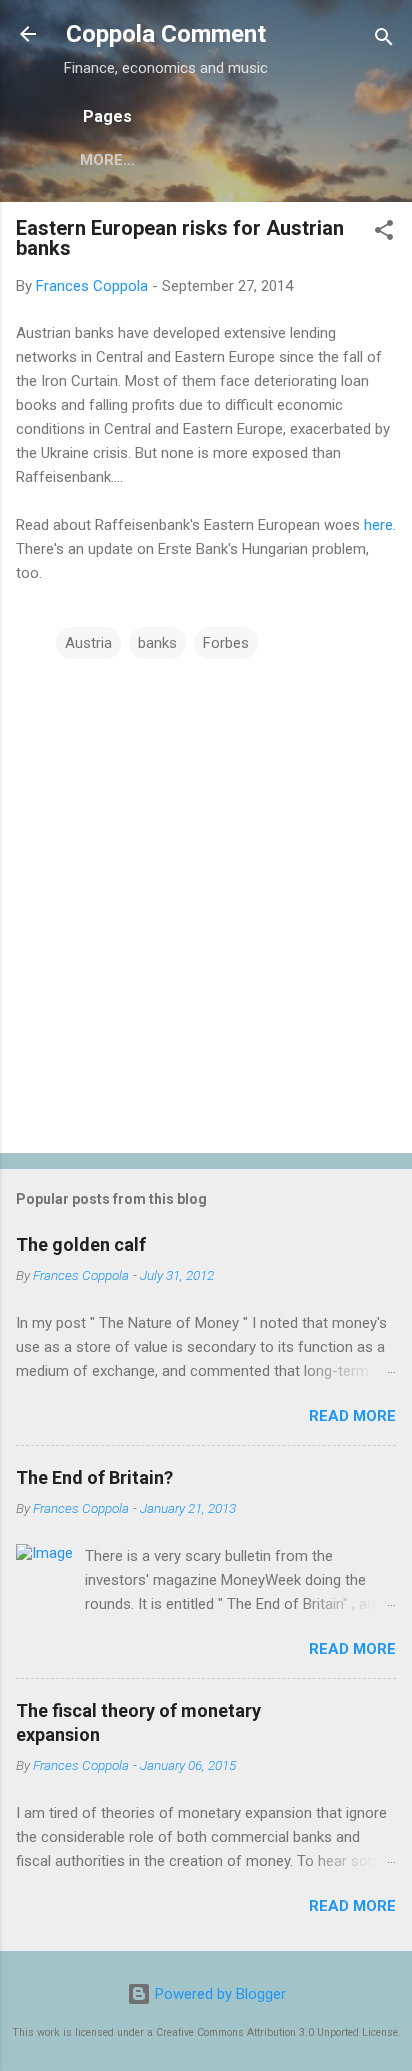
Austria (88, 643)
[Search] (384, 40)
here (378, 525)
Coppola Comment (166, 34)
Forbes (226, 643)
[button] (384, 233)
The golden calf (81, 1244)
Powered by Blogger (218, 1994)
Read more (352, 1416)
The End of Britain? (94, 1477)
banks (157, 643)
